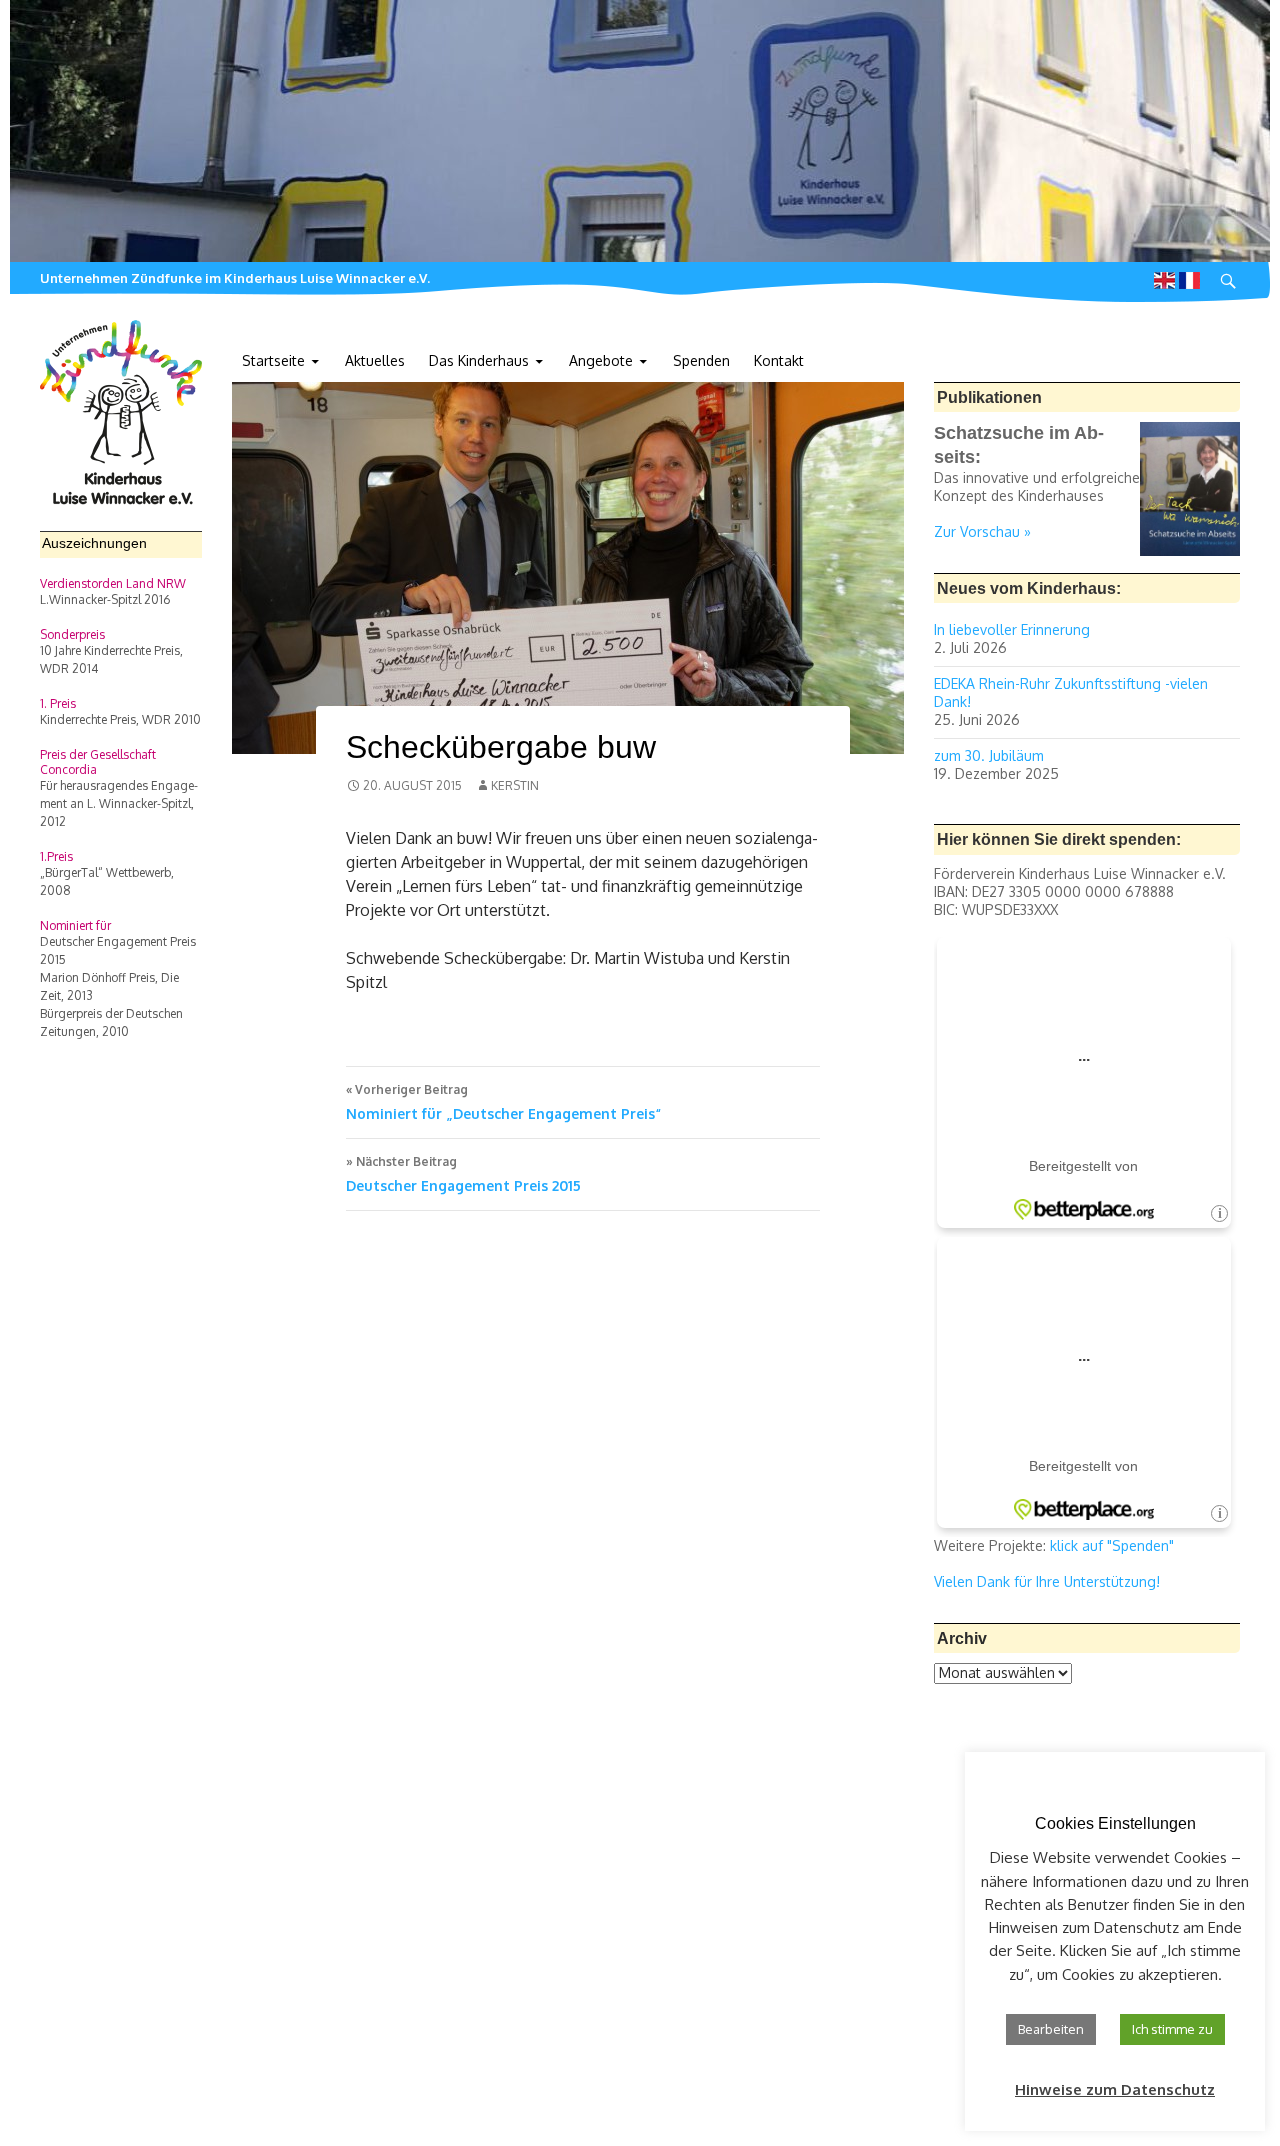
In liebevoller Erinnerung (1012, 629)
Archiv (962, 1638)
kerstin (515, 785)
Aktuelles (375, 360)
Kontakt (779, 360)
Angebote (601, 360)
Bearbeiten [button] (1051, 2029)
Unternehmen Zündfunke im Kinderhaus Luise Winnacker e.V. (235, 278)
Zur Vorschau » (982, 531)
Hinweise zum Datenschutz (1115, 2089)
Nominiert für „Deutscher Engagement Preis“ (504, 1102)
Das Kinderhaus (479, 360)
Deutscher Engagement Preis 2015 (463, 1174)
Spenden (701, 360)
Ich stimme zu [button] (1172, 2029)
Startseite (273, 360)
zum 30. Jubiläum (989, 755)
